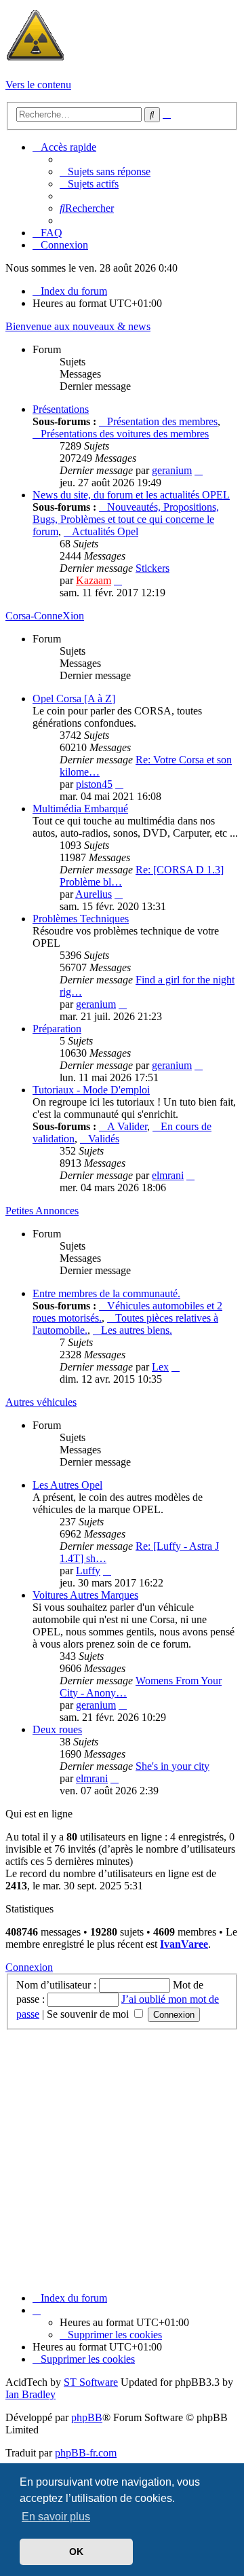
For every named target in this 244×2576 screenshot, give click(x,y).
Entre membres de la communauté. (106, 1293)
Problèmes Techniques (81, 919)
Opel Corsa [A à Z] (74, 699)
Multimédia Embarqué (80, 809)
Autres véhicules (41, 1402)
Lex (160, 1367)
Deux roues (57, 1729)
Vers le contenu (38, 85)
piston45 (94, 784)
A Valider (127, 1126)
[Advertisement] (122, 2159)
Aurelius (94, 894)
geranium (172, 470)
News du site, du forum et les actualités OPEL (131, 495)
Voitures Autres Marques (85, 1595)
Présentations (61, 409)
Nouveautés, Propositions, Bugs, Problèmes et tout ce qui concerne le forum (126, 519)
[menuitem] (105, 171)
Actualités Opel (105, 531)
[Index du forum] (35, 61)
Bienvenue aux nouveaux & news (78, 326)
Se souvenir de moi (89, 2014)
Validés (104, 1139)
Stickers (152, 568)
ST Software (91, 2382)
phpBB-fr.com (86, 2453)
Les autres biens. (137, 1330)
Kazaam (94, 580)
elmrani (168, 1175)
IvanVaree (184, 1944)
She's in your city (172, 1766)
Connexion (29, 1967)
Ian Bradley (30, 2394)
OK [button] (76, 2552)
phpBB (87, 2417)
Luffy (88, 1571)
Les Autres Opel (67, 1485)
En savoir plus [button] (56, 2517)
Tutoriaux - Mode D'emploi (91, 1090)
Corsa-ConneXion (45, 616)
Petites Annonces (42, 1211)
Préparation (57, 1029)
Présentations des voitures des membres (125, 434)
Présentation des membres (162, 421)
